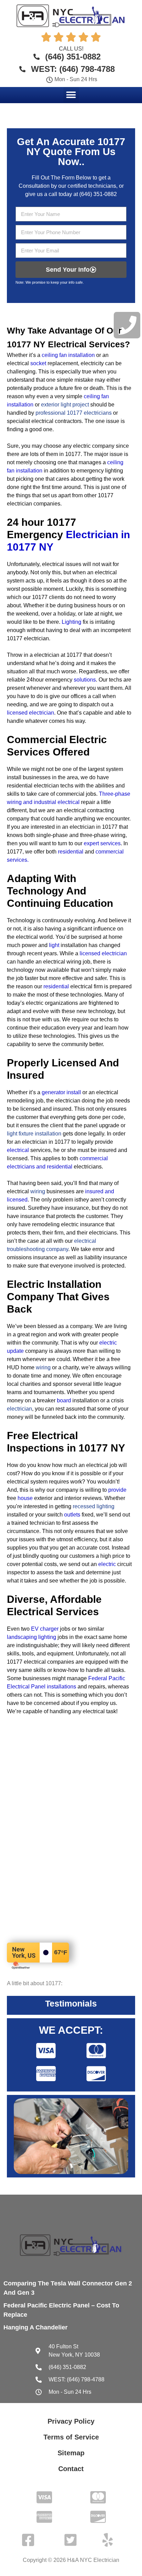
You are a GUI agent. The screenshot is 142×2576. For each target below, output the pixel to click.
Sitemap (71, 2453)
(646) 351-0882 (98, 194)
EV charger (45, 1629)
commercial (110, 852)
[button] (71, 95)
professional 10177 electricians (74, 413)
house (25, 1498)
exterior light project (65, 405)
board (64, 1400)
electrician (19, 1409)
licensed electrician (103, 953)
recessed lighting (94, 1506)
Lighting (72, 622)
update (15, 1351)
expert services (102, 843)
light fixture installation (34, 1134)
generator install (61, 1092)
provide (117, 1490)
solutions (85, 680)
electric (108, 1343)
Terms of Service (71, 2437)
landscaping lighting (32, 1637)
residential (71, 852)
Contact (71, 2469)
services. (18, 860)
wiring (38, 1191)
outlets (72, 1515)
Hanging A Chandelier (35, 2327)
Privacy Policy (71, 2421)
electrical (18, 1150)
